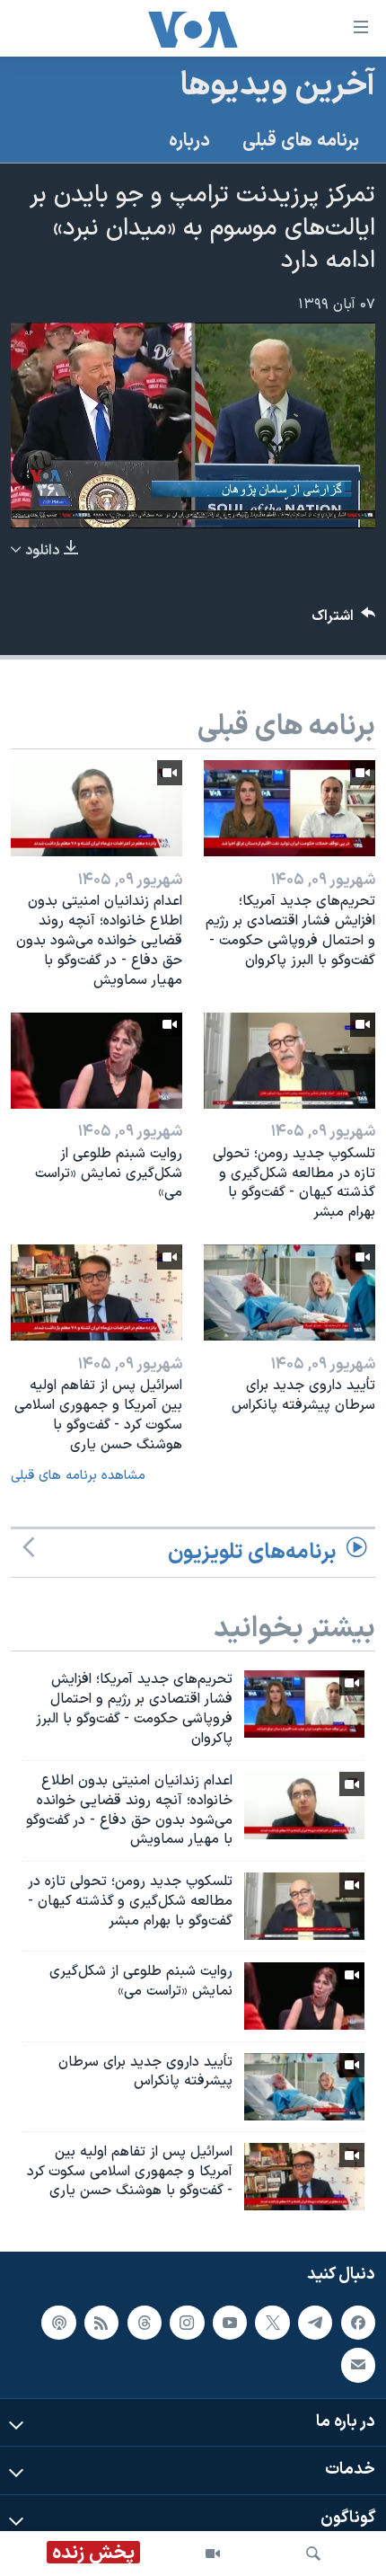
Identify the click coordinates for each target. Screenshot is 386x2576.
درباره (189, 141)
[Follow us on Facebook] (358, 2323)
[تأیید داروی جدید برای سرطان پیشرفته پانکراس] (289, 1292)
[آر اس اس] (101, 2323)
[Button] (344, 620)
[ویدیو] (213, 2554)
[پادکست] (58, 2323)
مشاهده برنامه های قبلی (78, 1476)
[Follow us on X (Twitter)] (272, 2323)
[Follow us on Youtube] (230, 2323)
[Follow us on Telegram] (315, 2323)
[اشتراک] (358, 2365)
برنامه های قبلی (301, 141)
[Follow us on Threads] (145, 2323)
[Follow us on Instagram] (187, 2323)
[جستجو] (313, 2554)
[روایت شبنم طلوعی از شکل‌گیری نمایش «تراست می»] (96, 1061)
